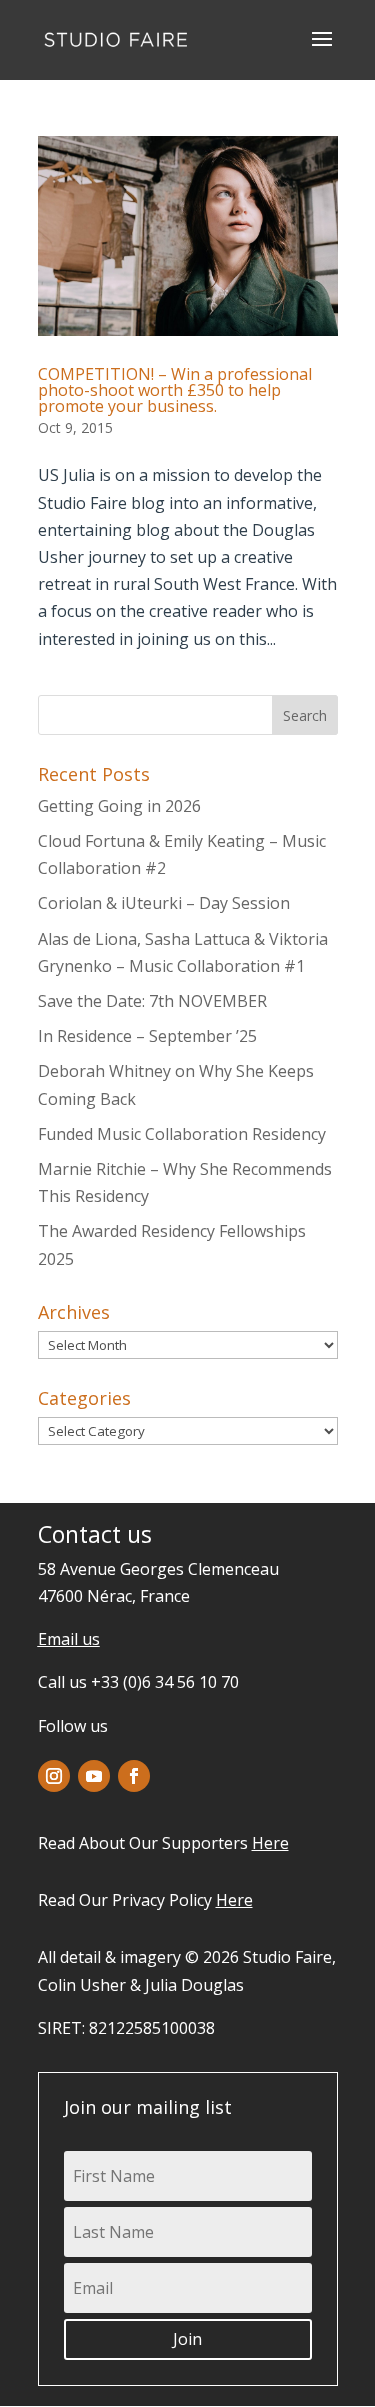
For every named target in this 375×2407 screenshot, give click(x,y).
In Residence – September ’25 (147, 1036)
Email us (69, 1639)
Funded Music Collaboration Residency (182, 1134)
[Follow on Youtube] (94, 1776)
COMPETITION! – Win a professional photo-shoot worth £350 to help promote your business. (175, 390)
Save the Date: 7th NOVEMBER (152, 1001)
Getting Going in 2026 (119, 806)
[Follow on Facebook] (134, 1776)
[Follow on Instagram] (54, 1776)
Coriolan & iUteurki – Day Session (164, 903)
